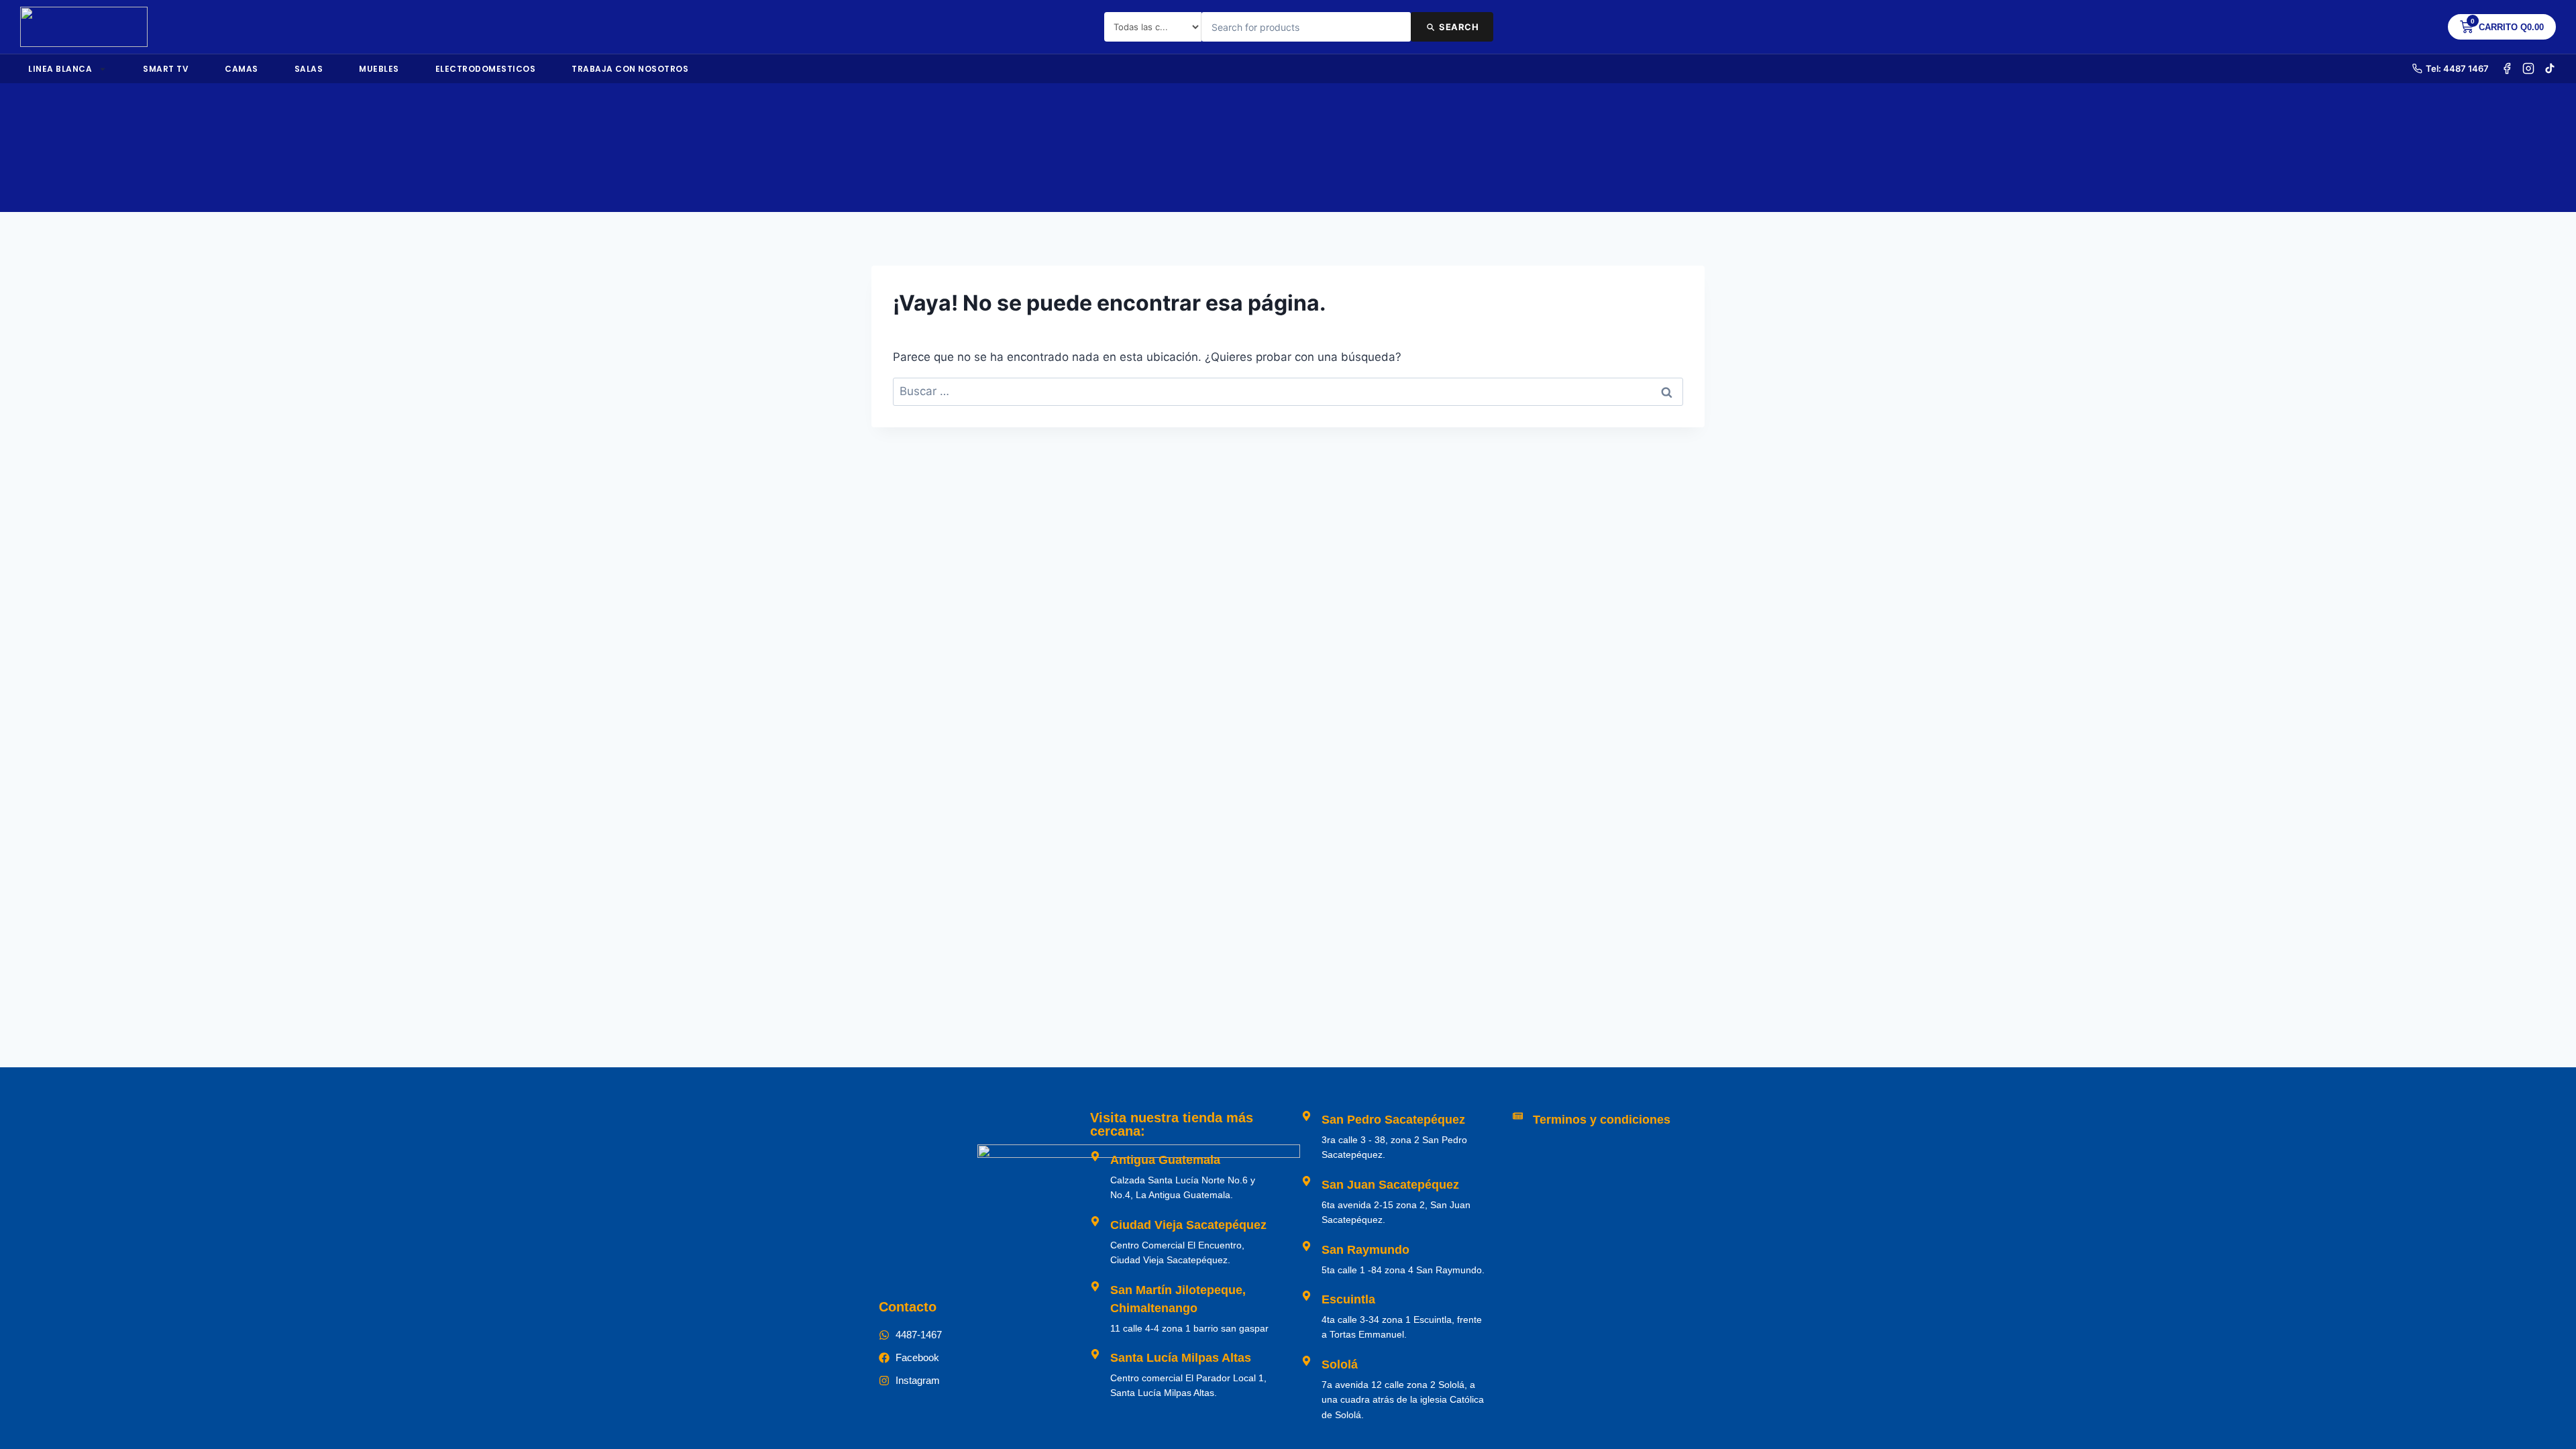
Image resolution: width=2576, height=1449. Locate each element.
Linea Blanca (60, 69)
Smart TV (166, 69)
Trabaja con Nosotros (630, 69)
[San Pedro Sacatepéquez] (1306, 1116)
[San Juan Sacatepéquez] (1306, 1181)
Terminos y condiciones (1602, 1120)
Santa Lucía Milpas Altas (1181, 1358)
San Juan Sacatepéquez (1390, 1185)
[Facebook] (2507, 68)
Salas (309, 69)
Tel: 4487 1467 (2457, 68)
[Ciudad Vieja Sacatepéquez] (1095, 1221)
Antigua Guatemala (1165, 1160)
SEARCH (1459, 27)
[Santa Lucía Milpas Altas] (1095, 1354)
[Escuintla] (1306, 1296)
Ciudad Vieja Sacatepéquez (1188, 1225)
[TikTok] (2550, 68)
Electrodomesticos (486, 69)
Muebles (379, 69)
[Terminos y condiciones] (1518, 1116)
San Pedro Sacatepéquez (1393, 1120)
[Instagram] (2528, 68)
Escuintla (1348, 1299)
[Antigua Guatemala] (1095, 1156)
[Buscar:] (1288, 391)
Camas (241, 69)
